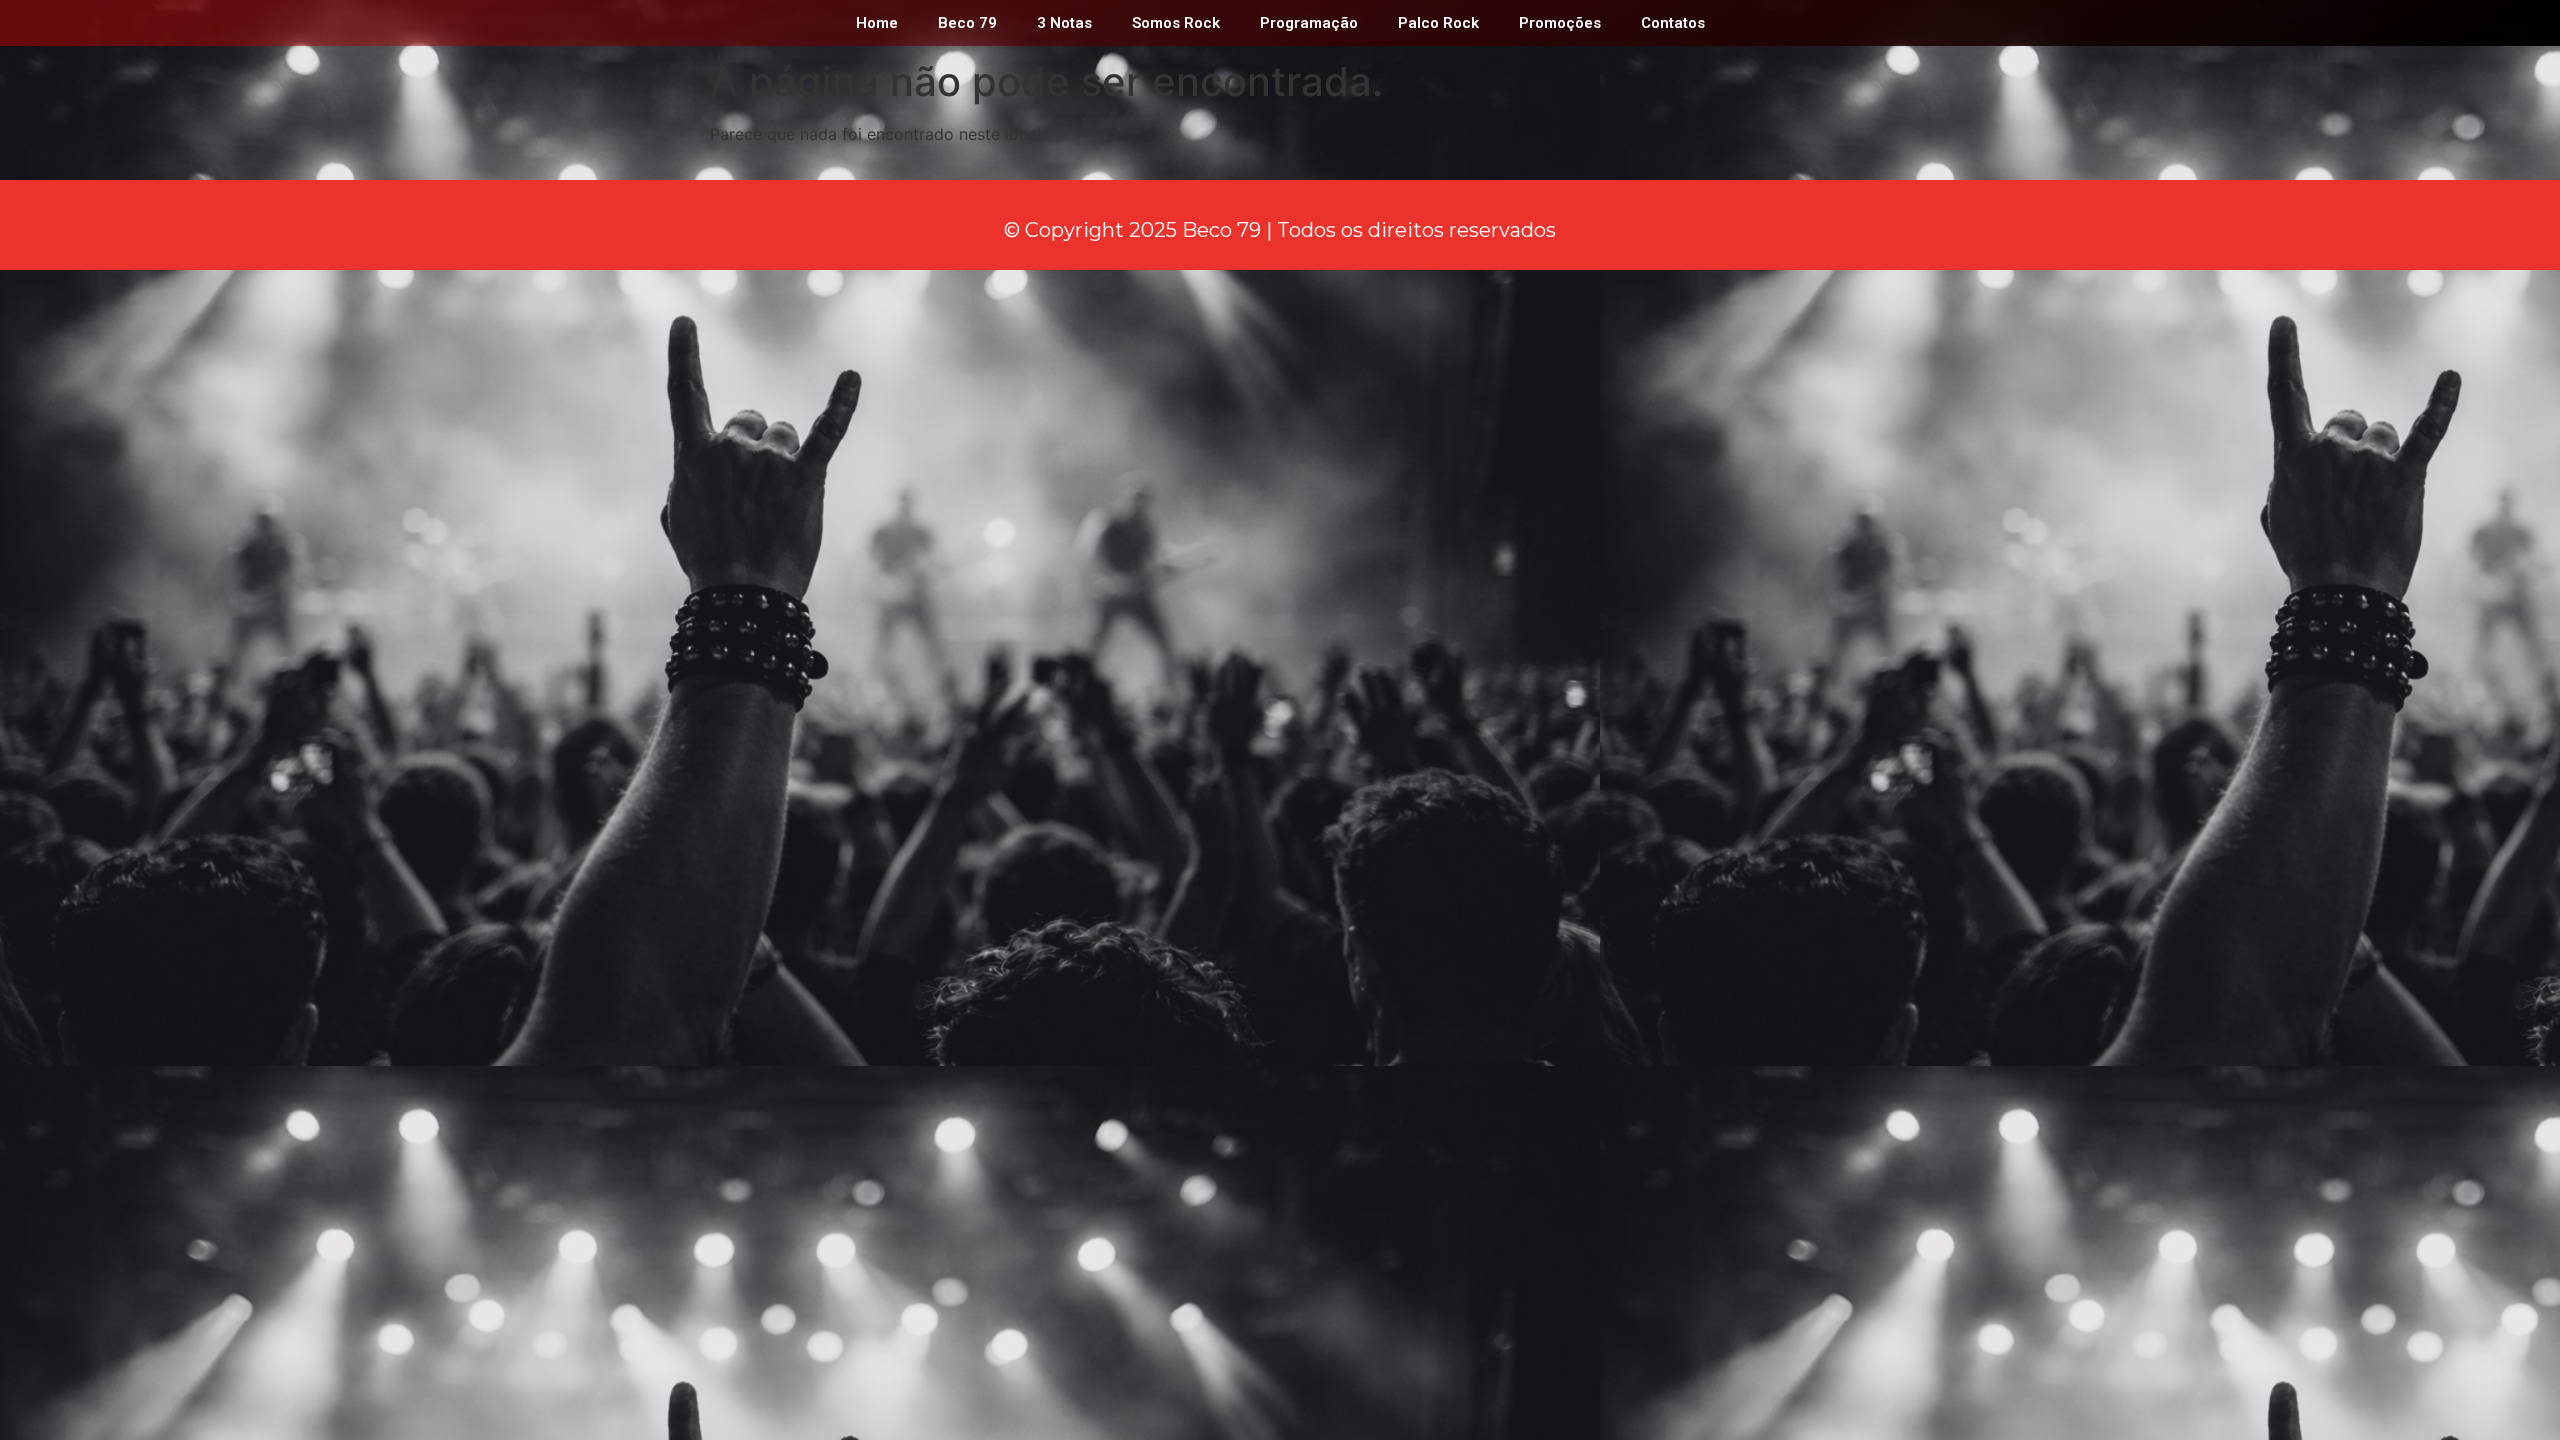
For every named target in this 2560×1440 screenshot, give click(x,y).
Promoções (1560, 23)
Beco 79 (967, 23)
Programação (1309, 23)
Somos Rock (1176, 23)
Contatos (1673, 23)
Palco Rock (1438, 23)
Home (877, 23)
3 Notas (1064, 23)
